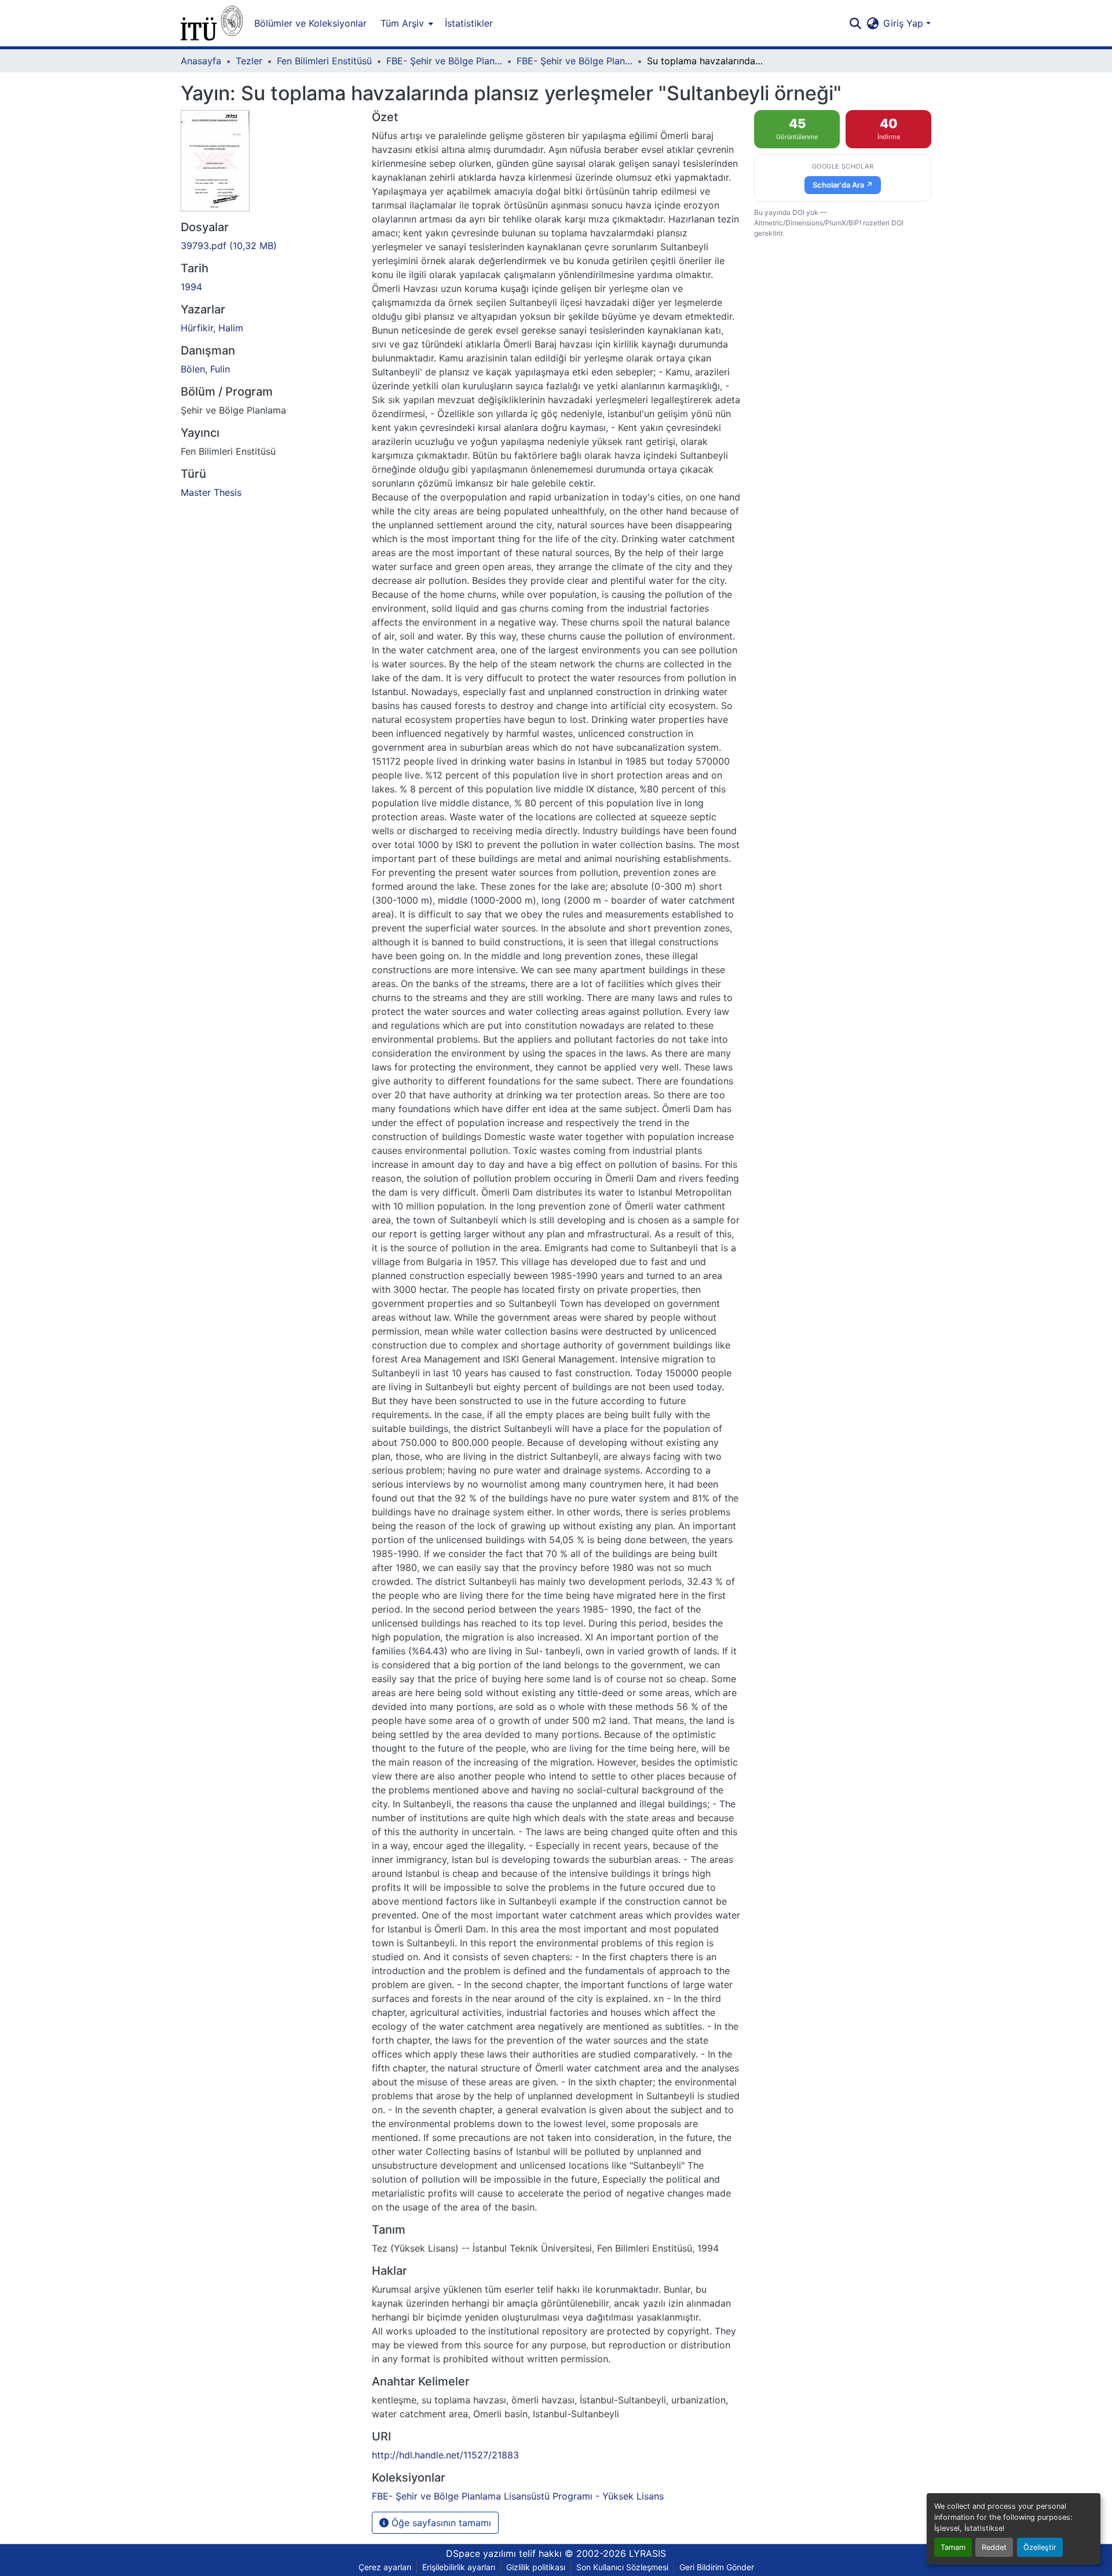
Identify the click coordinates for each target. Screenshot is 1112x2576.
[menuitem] (406, 23)
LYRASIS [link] (648, 2553)
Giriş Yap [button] (905, 23)
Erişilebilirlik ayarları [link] (459, 2567)
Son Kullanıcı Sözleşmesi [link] (622, 2567)
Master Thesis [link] (211, 492)
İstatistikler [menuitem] (469, 23)
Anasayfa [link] (201, 61)
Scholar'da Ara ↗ (843, 185)
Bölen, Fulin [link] (205, 369)
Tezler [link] (249, 61)
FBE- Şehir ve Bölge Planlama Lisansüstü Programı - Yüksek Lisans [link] (575, 61)
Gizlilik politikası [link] (536, 2567)
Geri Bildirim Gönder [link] (717, 2567)
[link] (269, 246)
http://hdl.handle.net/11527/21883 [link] (445, 2455)
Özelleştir (1040, 2547)
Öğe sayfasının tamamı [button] (440, 2523)
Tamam (953, 2547)
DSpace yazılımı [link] (481, 2553)
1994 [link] (191, 287)
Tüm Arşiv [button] (402, 23)
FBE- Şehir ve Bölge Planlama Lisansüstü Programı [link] (444, 61)
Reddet (994, 2547)
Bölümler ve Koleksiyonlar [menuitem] (310, 23)
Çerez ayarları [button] (385, 2567)
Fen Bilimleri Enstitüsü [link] (324, 61)
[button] (212, 23)
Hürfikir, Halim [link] (212, 328)
